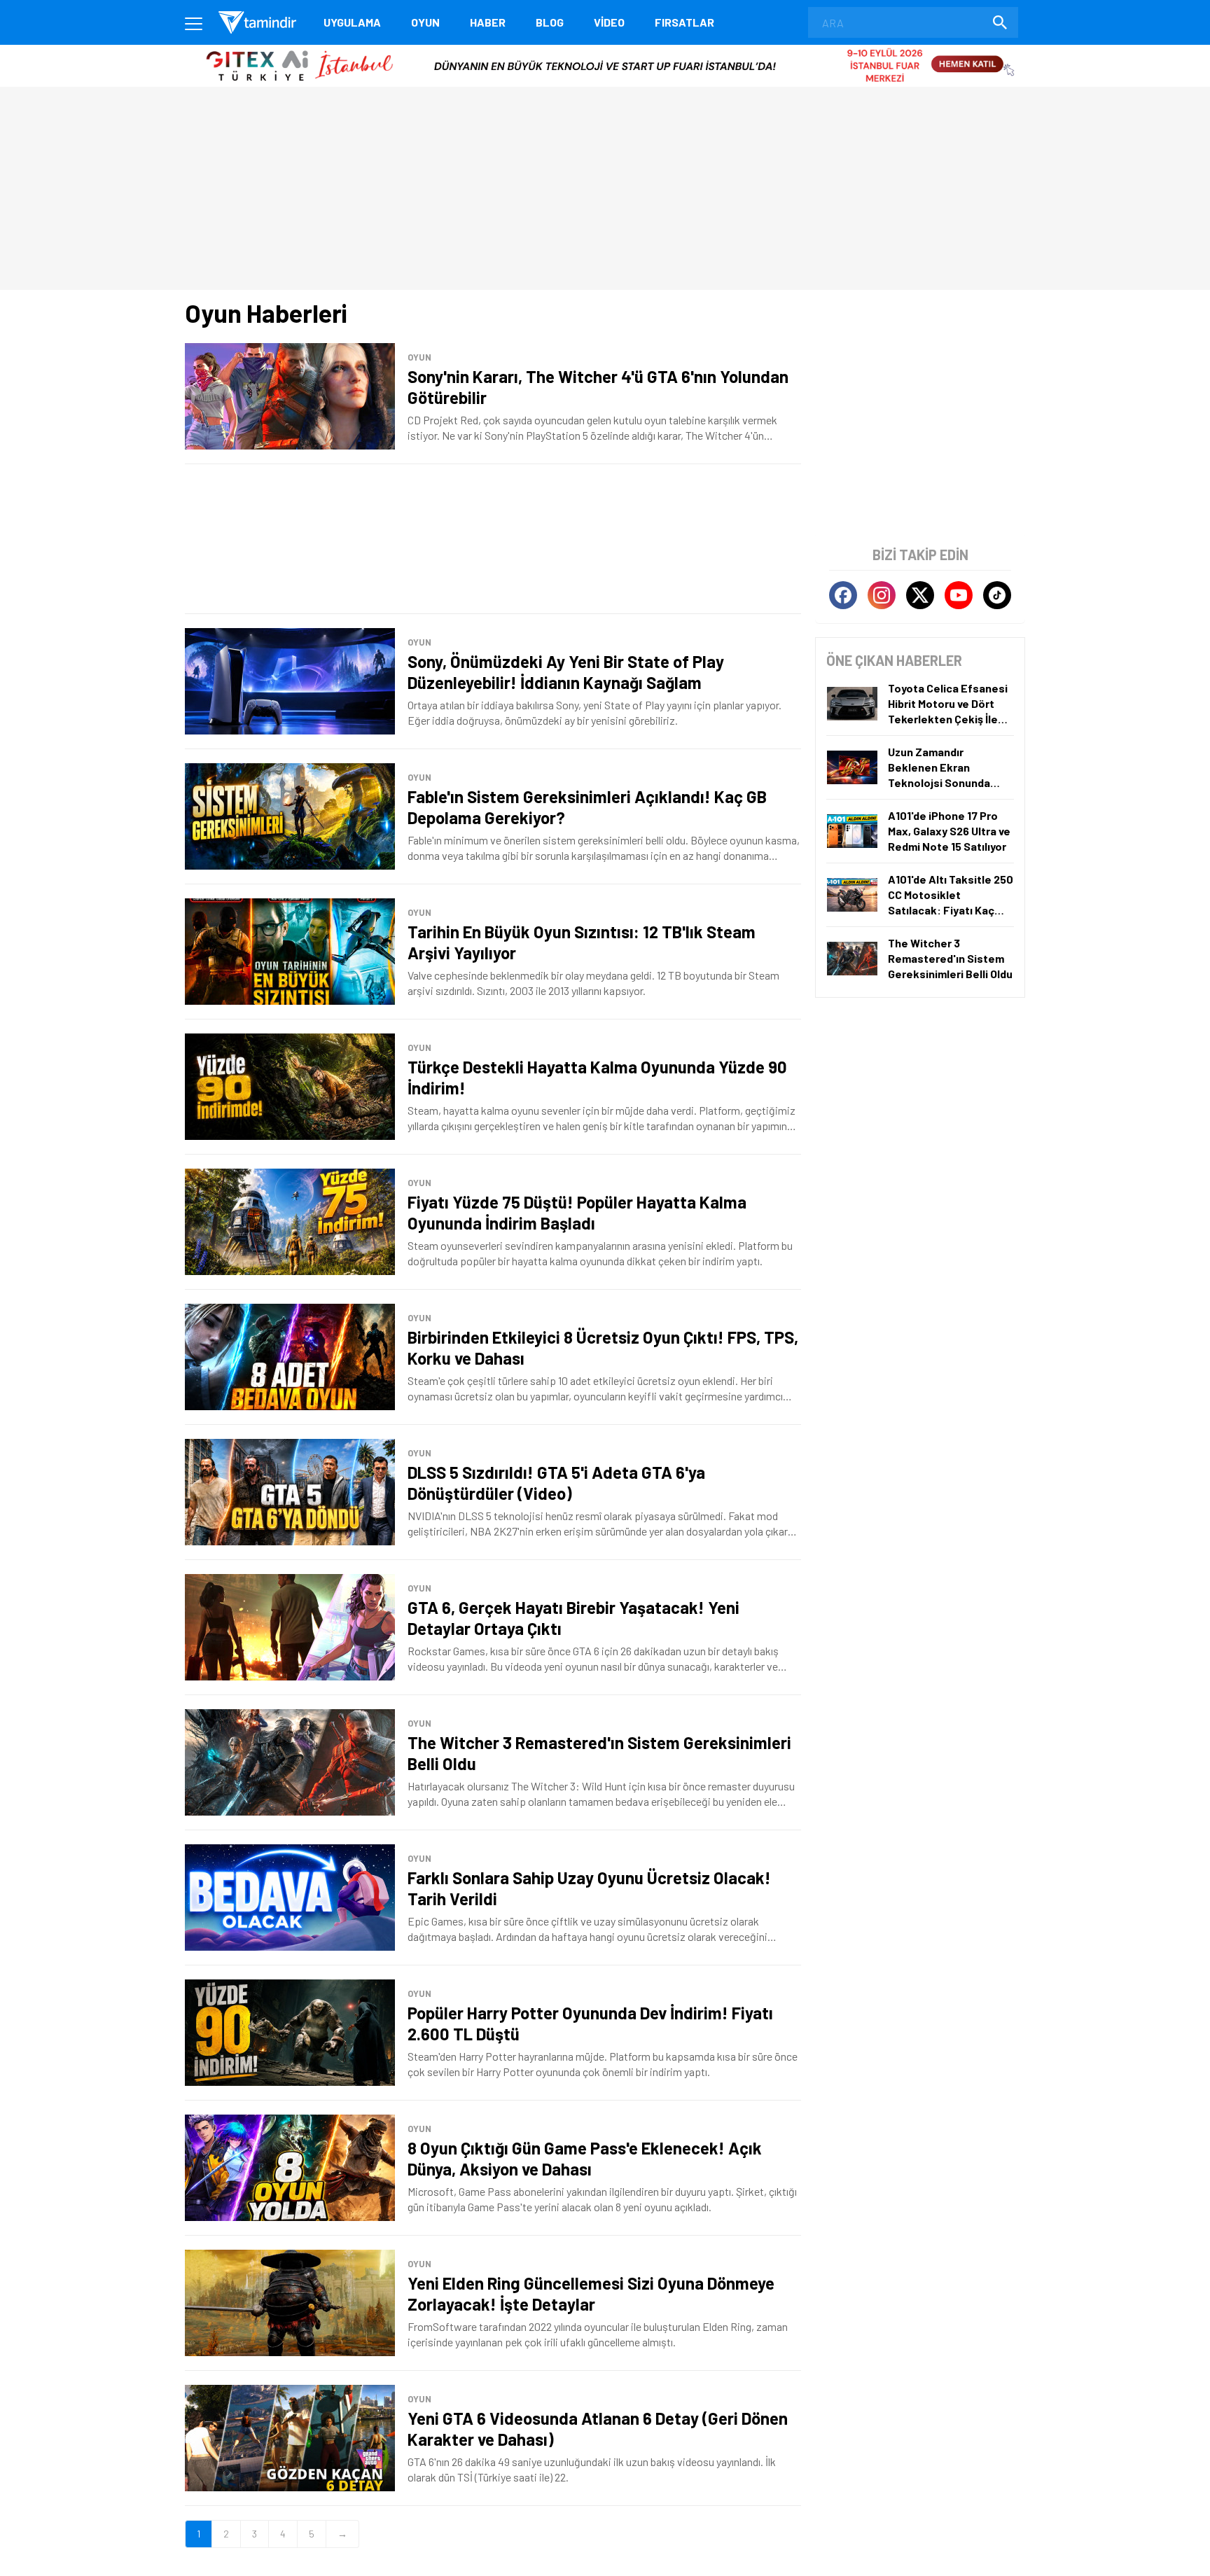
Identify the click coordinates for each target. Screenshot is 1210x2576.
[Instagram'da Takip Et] (882, 595)
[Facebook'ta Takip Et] (843, 595)
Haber (488, 22)
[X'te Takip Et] (920, 595)
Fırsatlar (684, 22)
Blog (550, 22)
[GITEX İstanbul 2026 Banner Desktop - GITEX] (605, 50)
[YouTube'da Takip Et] (959, 595)
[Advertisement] (493, 539)
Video (609, 22)
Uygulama (352, 22)
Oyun (425, 22)
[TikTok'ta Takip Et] (997, 595)
